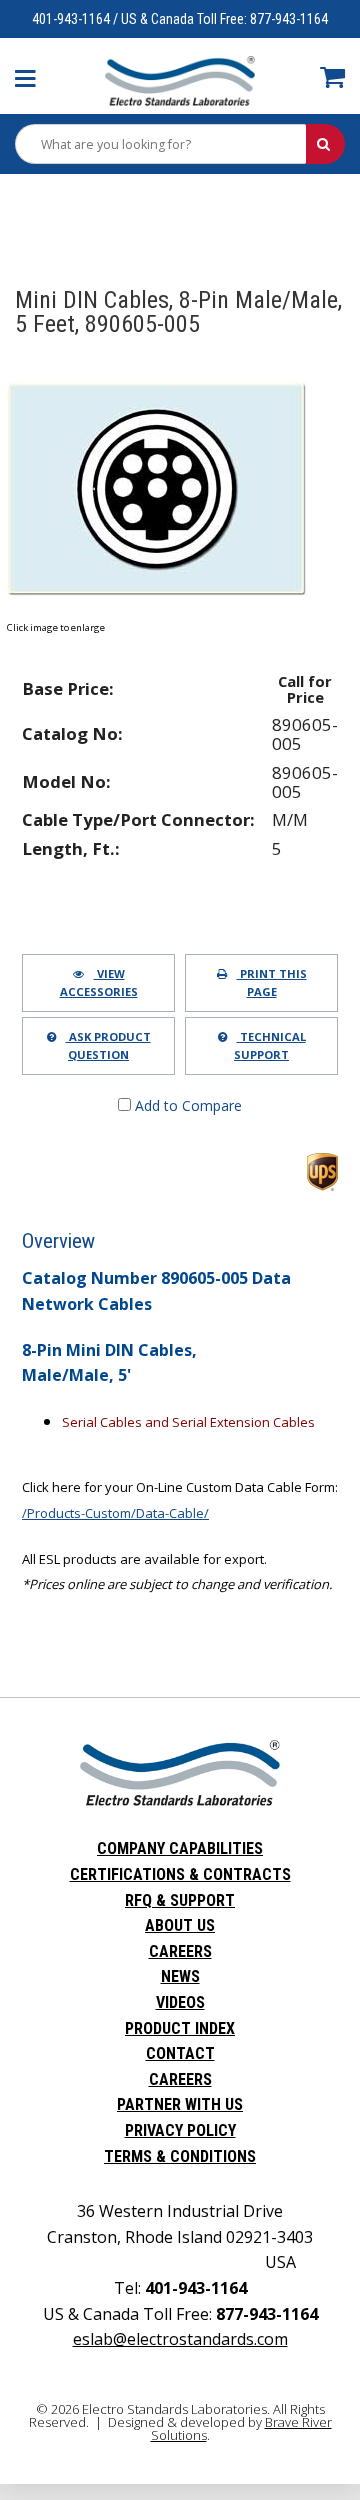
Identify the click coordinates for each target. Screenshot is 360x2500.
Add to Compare (186, 1105)
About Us (180, 1925)
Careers (180, 1951)
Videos (180, 2002)
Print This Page (272, 982)
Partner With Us (180, 2104)
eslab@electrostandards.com (180, 2339)
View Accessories (99, 982)
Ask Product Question (108, 1045)
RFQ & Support (180, 1900)
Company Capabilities (180, 1848)
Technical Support (270, 1045)
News (180, 1976)
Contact (180, 2053)
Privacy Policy (180, 2130)
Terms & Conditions (180, 2156)
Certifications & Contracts (180, 1874)
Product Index (180, 2028)
